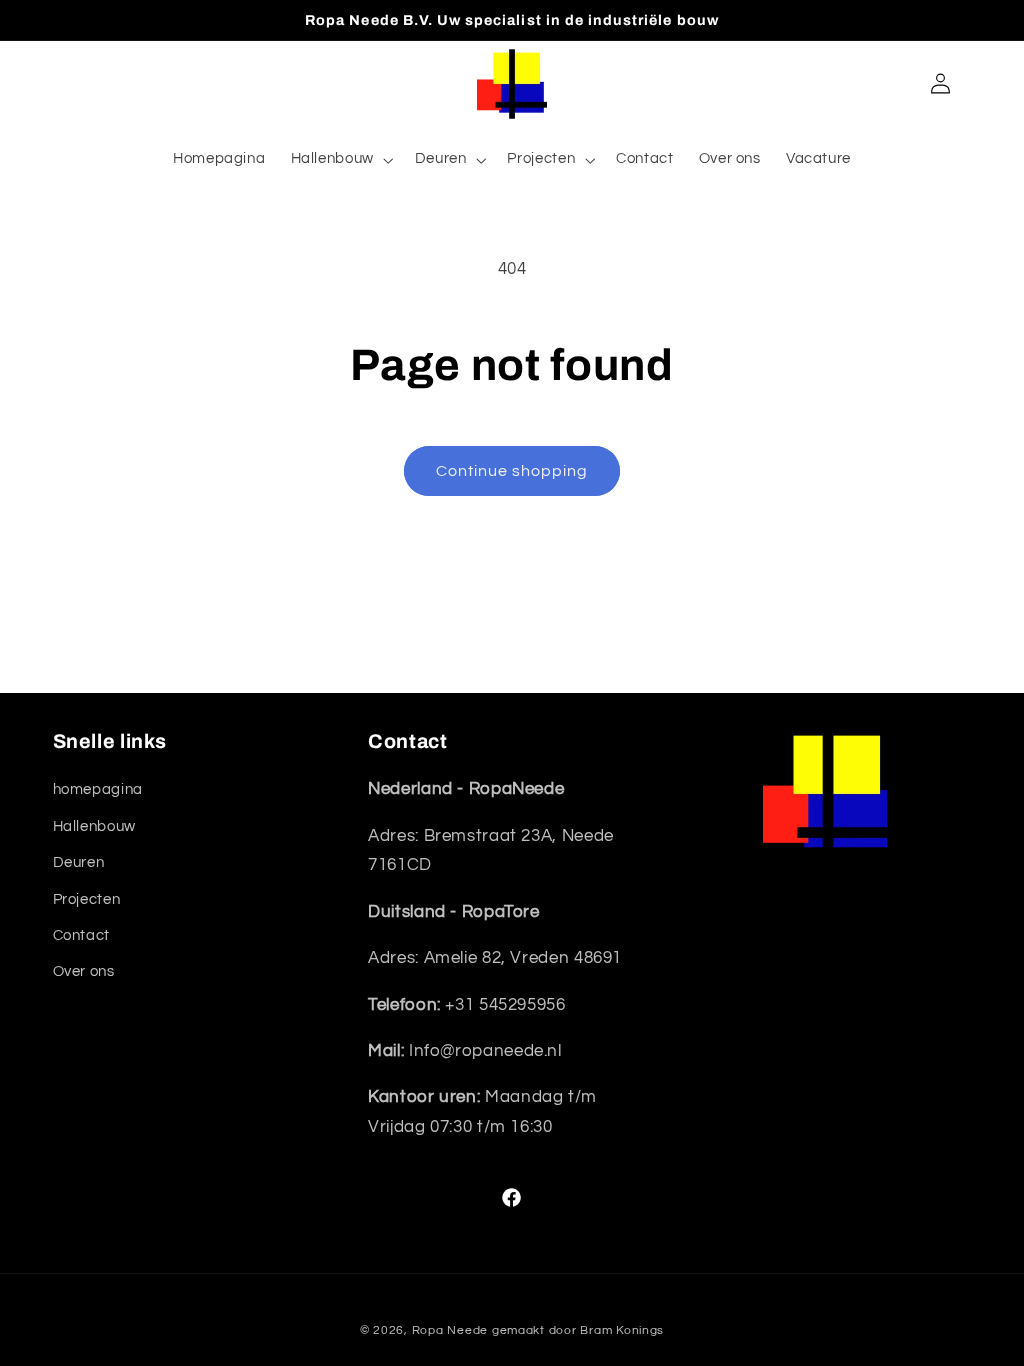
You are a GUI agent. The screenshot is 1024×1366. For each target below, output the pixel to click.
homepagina (98, 789)
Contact (81, 935)
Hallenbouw (94, 826)
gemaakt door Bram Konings (578, 1330)
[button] (340, 160)
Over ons (84, 971)
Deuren (79, 862)
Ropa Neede (450, 1330)
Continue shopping (512, 471)
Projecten (87, 899)
